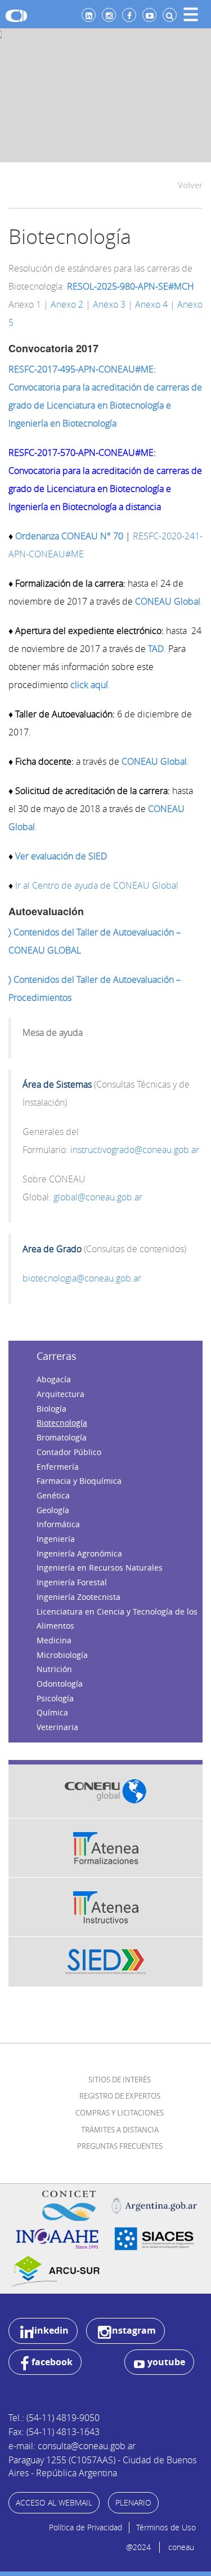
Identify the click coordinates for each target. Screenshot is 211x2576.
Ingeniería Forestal (72, 1582)
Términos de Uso (166, 2527)
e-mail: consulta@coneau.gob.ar (72, 2446)
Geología (53, 1510)
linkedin (50, 2330)
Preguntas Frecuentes (120, 2146)
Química (52, 1712)
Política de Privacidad (86, 2527)
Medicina (54, 1640)
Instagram (133, 2330)
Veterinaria (57, 1727)
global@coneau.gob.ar (98, 1197)
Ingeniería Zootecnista (78, 1597)
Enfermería (58, 1467)
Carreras (57, 1356)
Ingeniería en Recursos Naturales (100, 1568)
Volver (190, 185)
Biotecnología (62, 1423)
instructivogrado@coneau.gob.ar (135, 1150)
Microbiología (62, 1655)
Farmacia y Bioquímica (79, 1481)
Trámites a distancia (120, 2130)
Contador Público (69, 1452)
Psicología (55, 1698)
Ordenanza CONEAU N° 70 (69, 536)
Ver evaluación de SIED (61, 856)
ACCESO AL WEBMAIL (54, 2502)
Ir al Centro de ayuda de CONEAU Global (97, 885)
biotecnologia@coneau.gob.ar (82, 1278)
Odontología (60, 1684)
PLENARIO (133, 2502)
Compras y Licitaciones (120, 2113)
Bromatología (62, 1437)
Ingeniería (56, 1539)
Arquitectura (60, 1394)
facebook (52, 2362)
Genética (53, 1495)
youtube (166, 2362)
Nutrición (54, 1669)
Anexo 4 (151, 304)
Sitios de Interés (120, 2080)
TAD (155, 649)
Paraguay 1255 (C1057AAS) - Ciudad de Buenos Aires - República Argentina (102, 2466)
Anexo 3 (109, 304)
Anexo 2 (67, 304)
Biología (51, 1409)
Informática (58, 1524)
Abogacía (54, 1379)
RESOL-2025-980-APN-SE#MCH (131, 286)
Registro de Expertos (120, 2096)
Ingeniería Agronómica (79, 1553)
